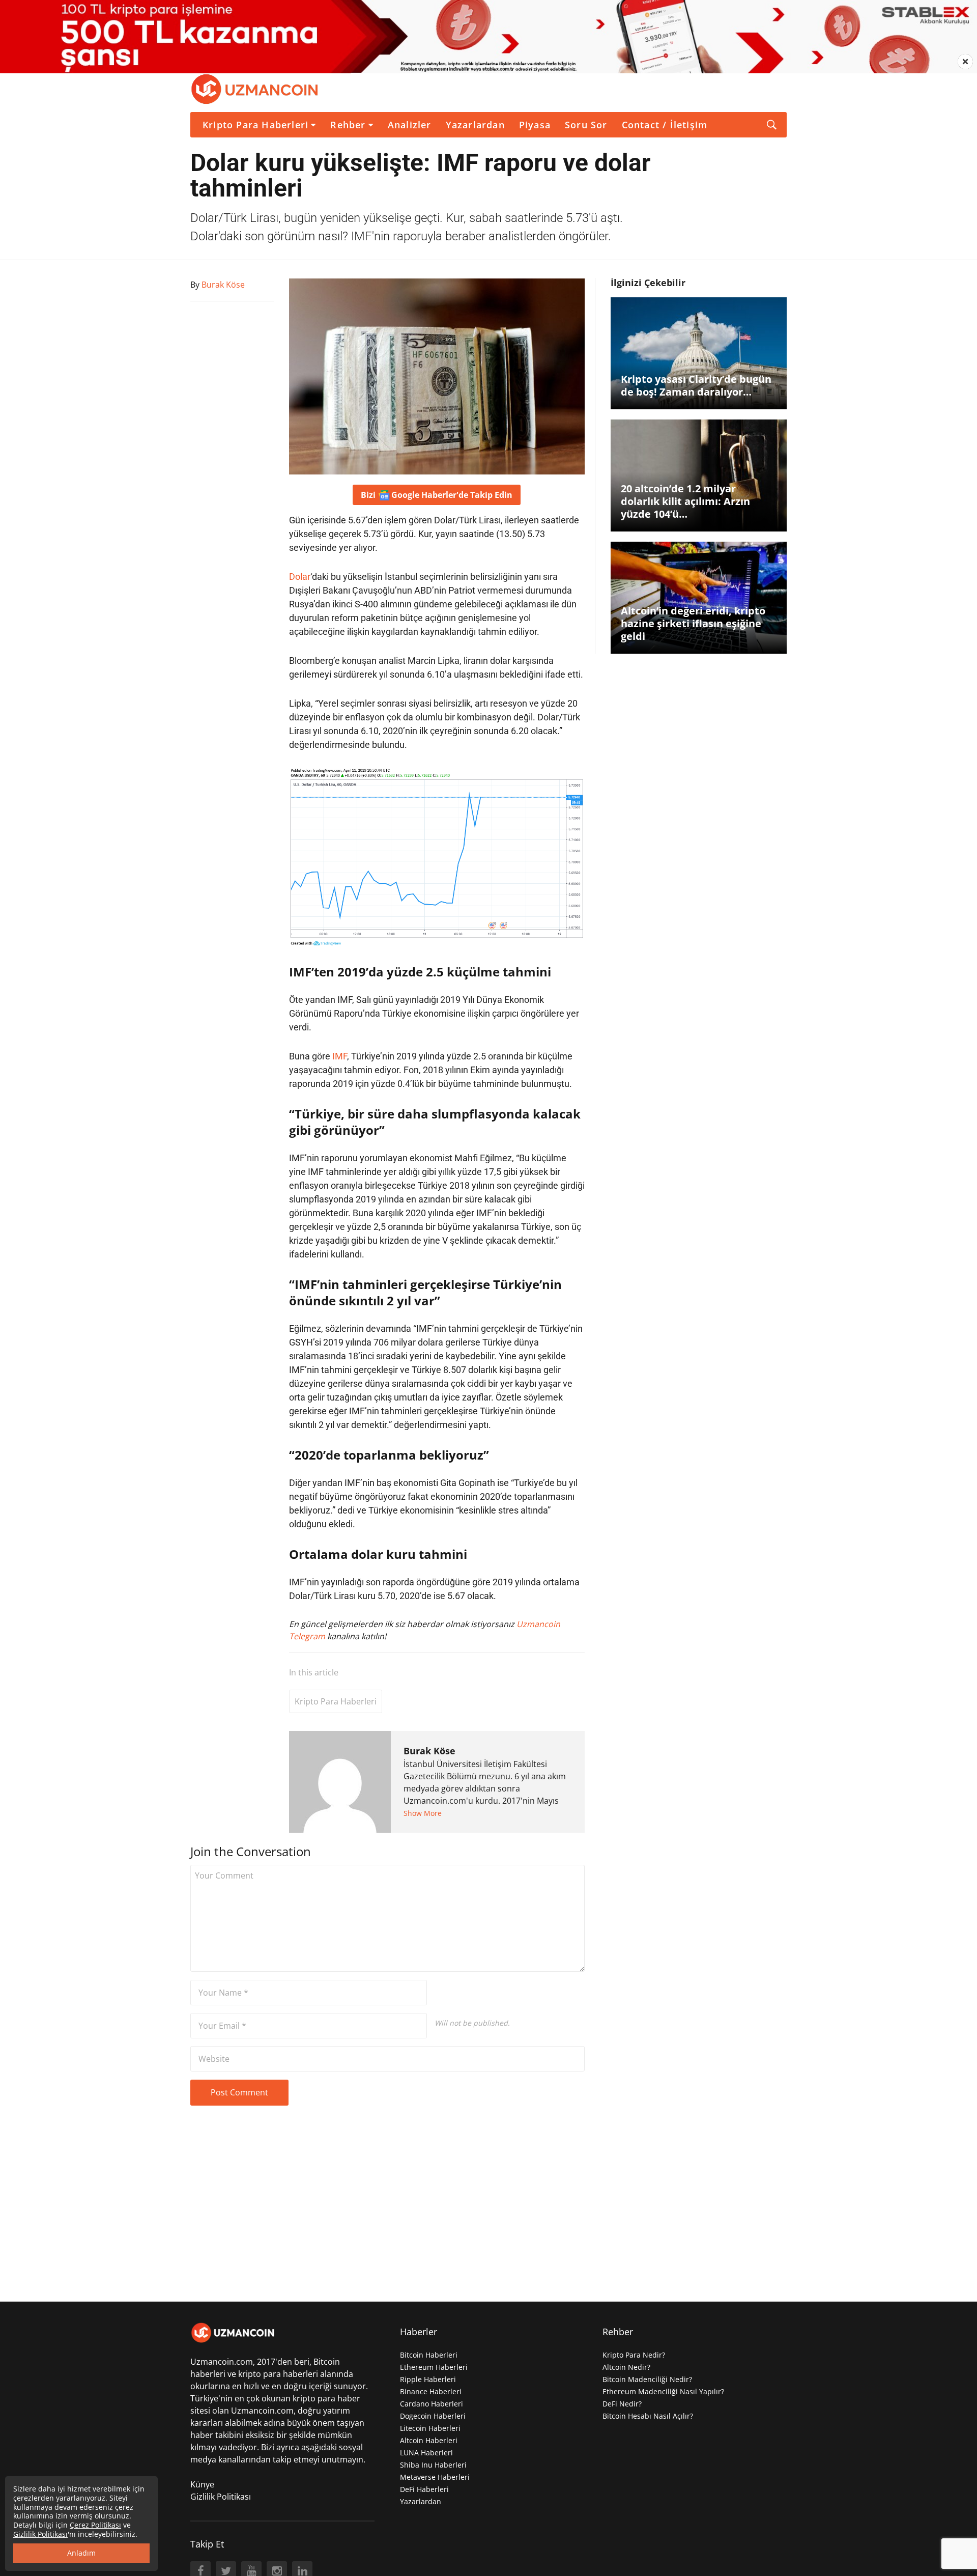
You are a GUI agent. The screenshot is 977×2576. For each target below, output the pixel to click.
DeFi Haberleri (424, 2489)
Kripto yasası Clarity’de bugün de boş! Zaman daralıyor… (696, 385)
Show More (423, 1813)
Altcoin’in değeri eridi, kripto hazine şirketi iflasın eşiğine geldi (693, 623)
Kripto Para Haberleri (255, 125)
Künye (202, 2484)
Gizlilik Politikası (221, 2497)
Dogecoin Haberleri (433, 2416)
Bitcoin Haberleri (429, 2355)
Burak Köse (429, 1751)
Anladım (81, 2553)
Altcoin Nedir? (626, 2367)
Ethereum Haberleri (434, 2367)
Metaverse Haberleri (435, 2477)
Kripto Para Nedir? (634, 2355)
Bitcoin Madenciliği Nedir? (647, 2379)
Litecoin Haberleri (430, 2428)
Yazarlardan (475, 125)
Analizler (410, 125)
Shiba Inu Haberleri (433, 2465)
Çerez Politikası (95, 2525)
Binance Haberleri (431, 2391)
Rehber (348, 125)
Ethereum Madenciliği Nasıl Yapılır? (663, 2391)
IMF (340, 1056)
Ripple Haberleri (428, 2379)
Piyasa (535, 125)
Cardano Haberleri (432, 2404)
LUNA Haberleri (426, 2453)
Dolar (300, 577)
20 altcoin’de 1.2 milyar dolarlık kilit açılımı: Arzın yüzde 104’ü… (685, 501)
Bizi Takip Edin (437, 495)
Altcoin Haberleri (429, 2440)
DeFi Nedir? (622, 2404)
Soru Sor (586, 125)
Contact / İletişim (665, 125)
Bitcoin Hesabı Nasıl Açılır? (648, 2416)
